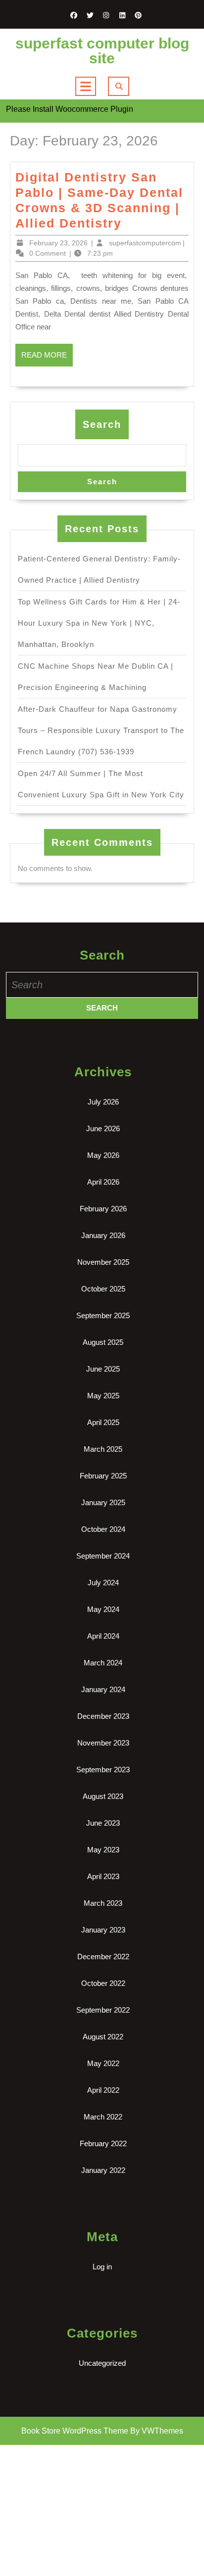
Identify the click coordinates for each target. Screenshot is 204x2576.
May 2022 (103, 2063)
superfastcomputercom (145, 243)
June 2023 (103, 1823)
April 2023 (103, 1876)
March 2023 (103, 1903)
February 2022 (103, 2143)
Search (102, 424)
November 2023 (103, 1743)
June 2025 (103, 1369)
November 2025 (103, 1262)
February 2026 (103, 1209)
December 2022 (103, 1956)
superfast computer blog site (102, 51)
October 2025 (103, 1289)
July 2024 (103, 1583)
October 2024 (103, 1529)
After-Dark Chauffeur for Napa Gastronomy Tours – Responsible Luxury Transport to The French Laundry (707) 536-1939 (101, 730)
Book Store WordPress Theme (75, 2431)
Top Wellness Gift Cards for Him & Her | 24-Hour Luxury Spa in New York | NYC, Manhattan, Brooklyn (99, 623)
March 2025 (103, 1449)
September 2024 (103, 1556)
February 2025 (103, 1476)
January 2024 (103, 1689)
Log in (102, 2267)
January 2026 (103, 1235)
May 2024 (103, 1609)
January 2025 (103, 1502)
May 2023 (103, 1850)
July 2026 (103, 1102)
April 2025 (103, 1422)
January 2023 (103, 1930)
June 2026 (103, 1128)
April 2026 (103, 1182)
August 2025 (103, 1342)
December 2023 (103, 1716)
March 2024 (103, 1663)
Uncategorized (102, 2363)
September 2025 (103, 1315)
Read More (47, 359)
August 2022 (103, 2037)
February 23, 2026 (58, 243)
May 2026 (103, 1155)
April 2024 (103, 1636)
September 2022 (103, 2010)
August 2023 (103, 1796)
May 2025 (103, 1396)
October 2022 (103, 1983)
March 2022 (103, 2117)
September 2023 (103, 1770)
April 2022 (103, 2090)
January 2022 (103, 2170)
